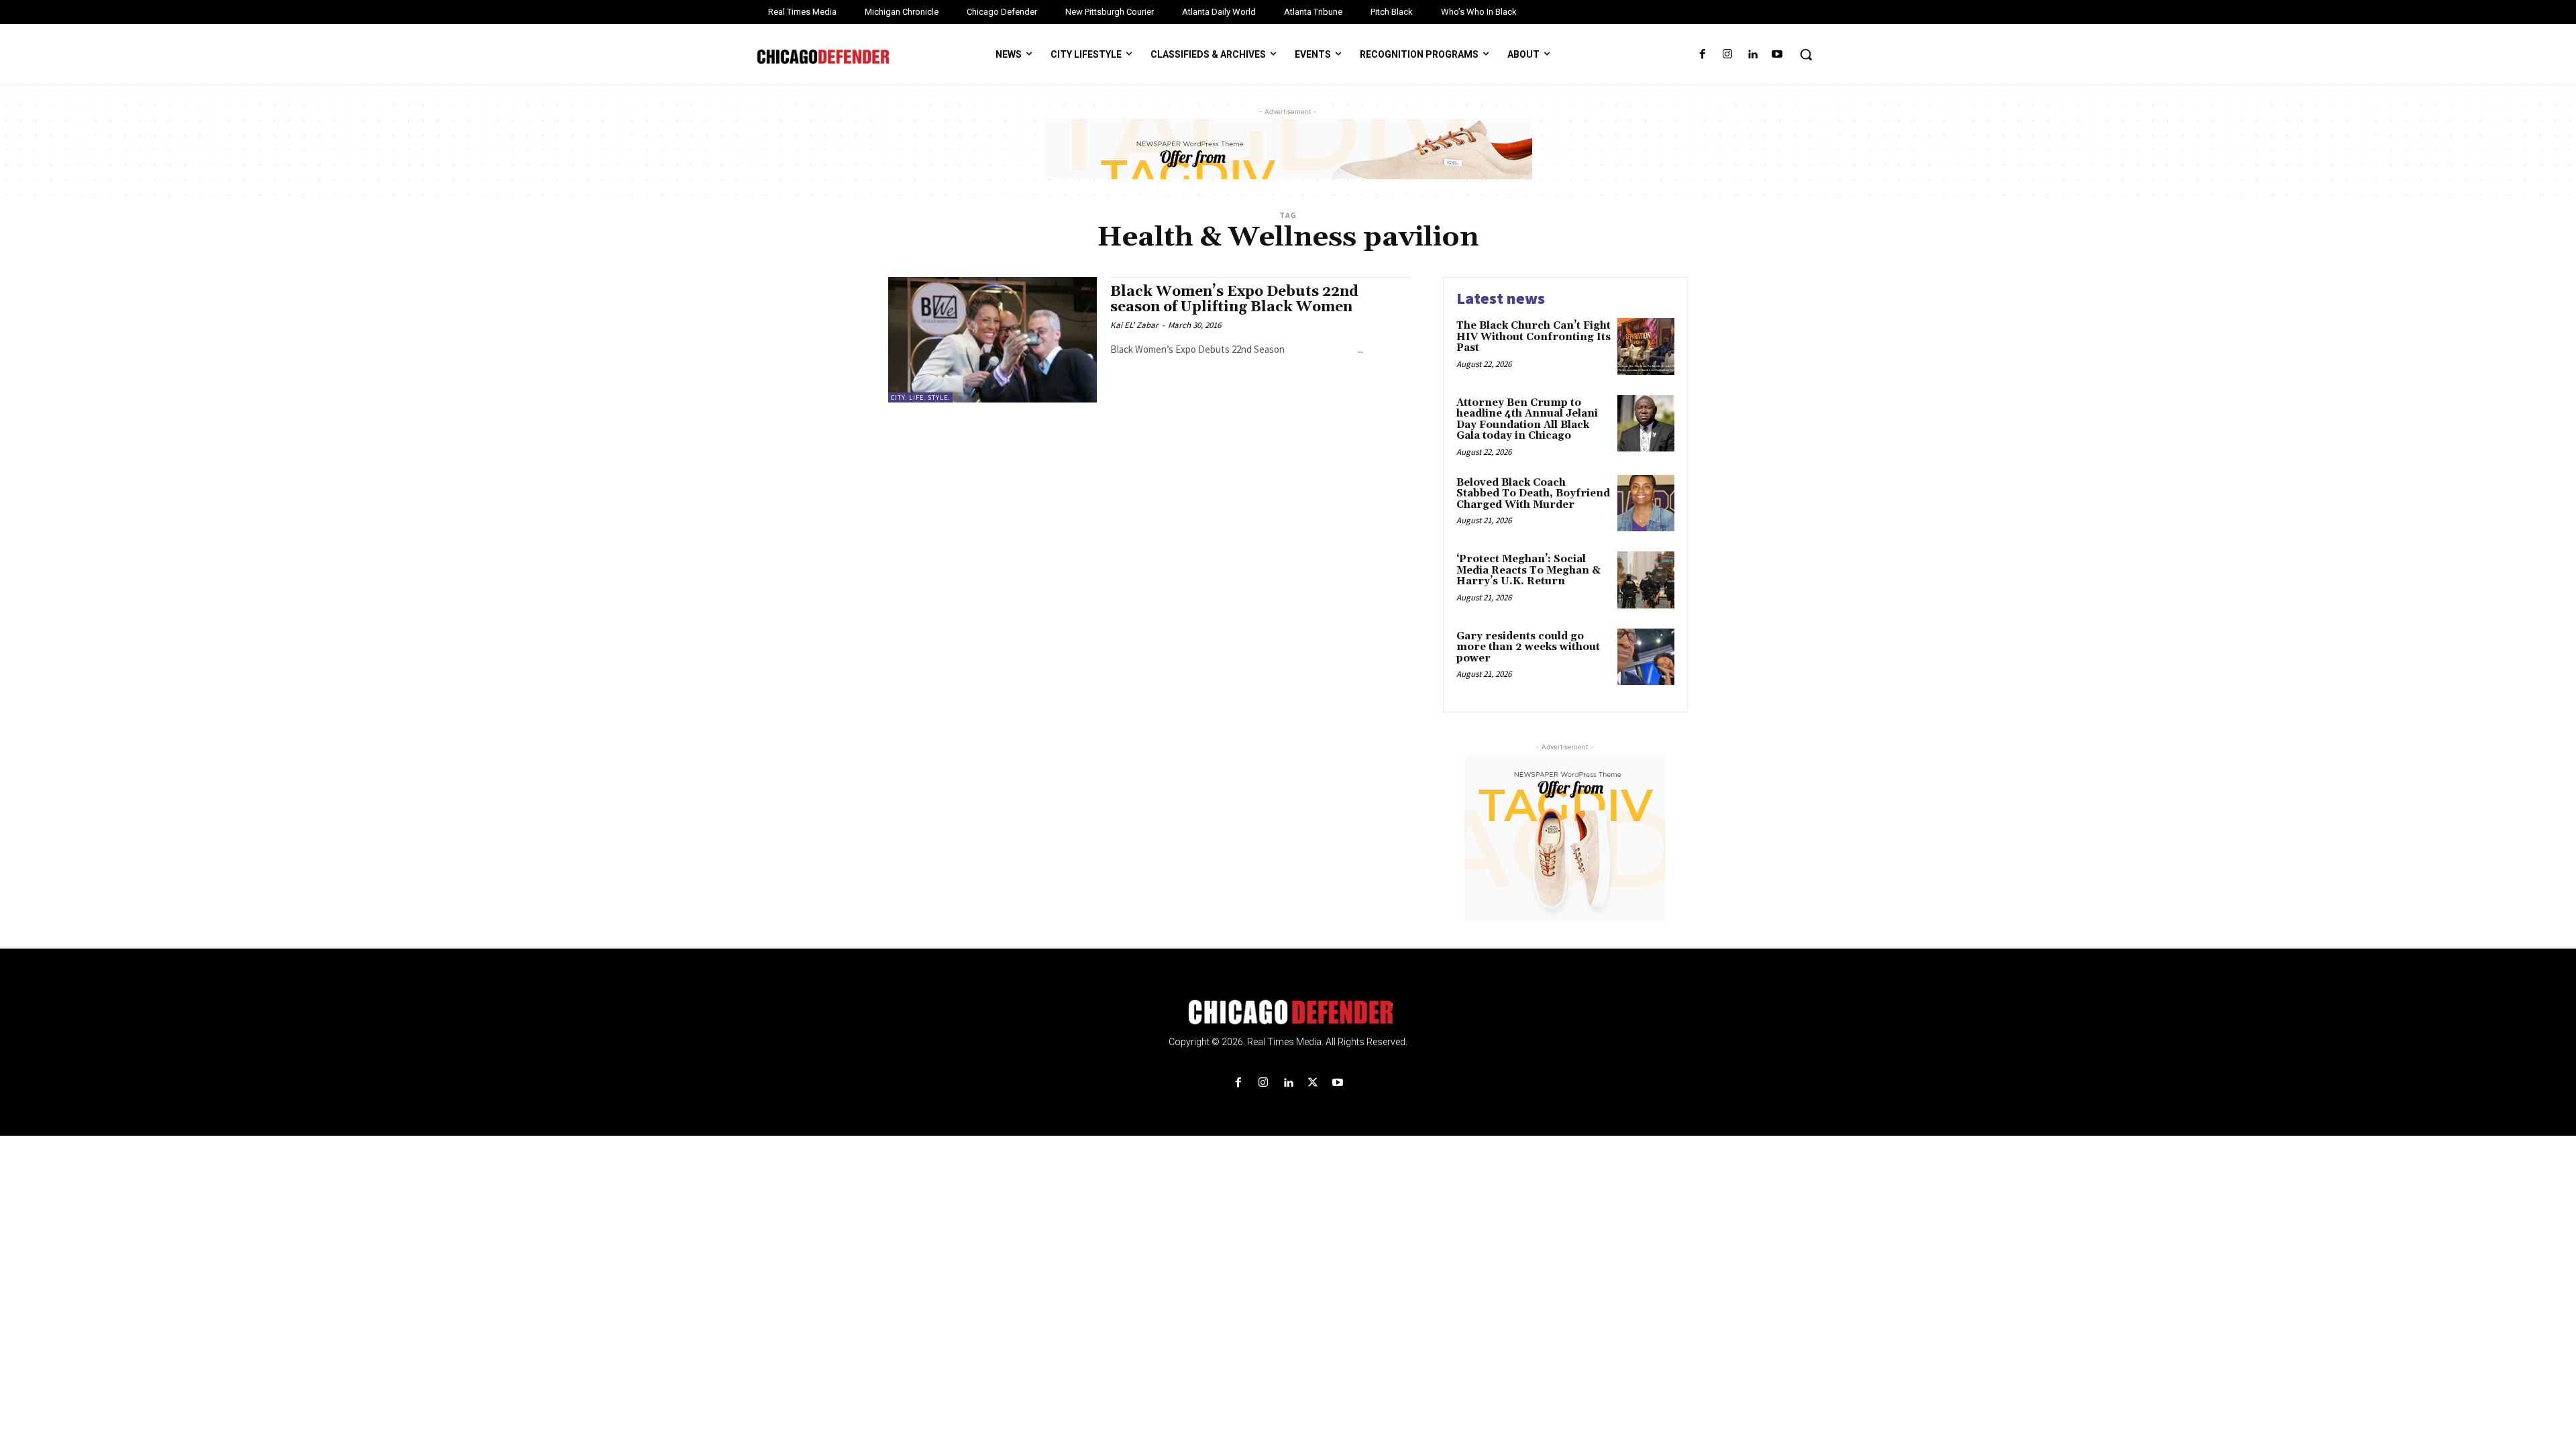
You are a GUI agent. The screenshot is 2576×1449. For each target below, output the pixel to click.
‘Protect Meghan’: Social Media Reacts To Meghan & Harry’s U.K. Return (1528, 570)
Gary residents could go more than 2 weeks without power (1528, 647)
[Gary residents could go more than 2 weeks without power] (1646, 657)
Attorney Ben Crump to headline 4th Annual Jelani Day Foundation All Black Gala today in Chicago (1527, 420)
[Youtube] (1777, 55)
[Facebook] (1702, 55)
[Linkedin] (1753, 55)
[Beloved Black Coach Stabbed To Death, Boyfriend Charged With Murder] (1646, 503)
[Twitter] (1313, 1083)
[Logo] (1288, 1012)
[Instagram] (1727, 55)
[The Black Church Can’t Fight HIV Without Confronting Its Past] (1646, 346)
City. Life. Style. (920, 397)
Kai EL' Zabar (1134, 325)
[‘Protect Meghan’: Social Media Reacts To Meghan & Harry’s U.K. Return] (1646, 580)
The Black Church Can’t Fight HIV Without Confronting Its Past (1534, 337)
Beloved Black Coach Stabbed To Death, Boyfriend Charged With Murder (1533, 494)
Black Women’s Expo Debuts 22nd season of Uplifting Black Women (1234, 300)
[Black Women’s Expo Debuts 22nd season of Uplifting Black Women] (992, 340)
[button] (1806, 54)
